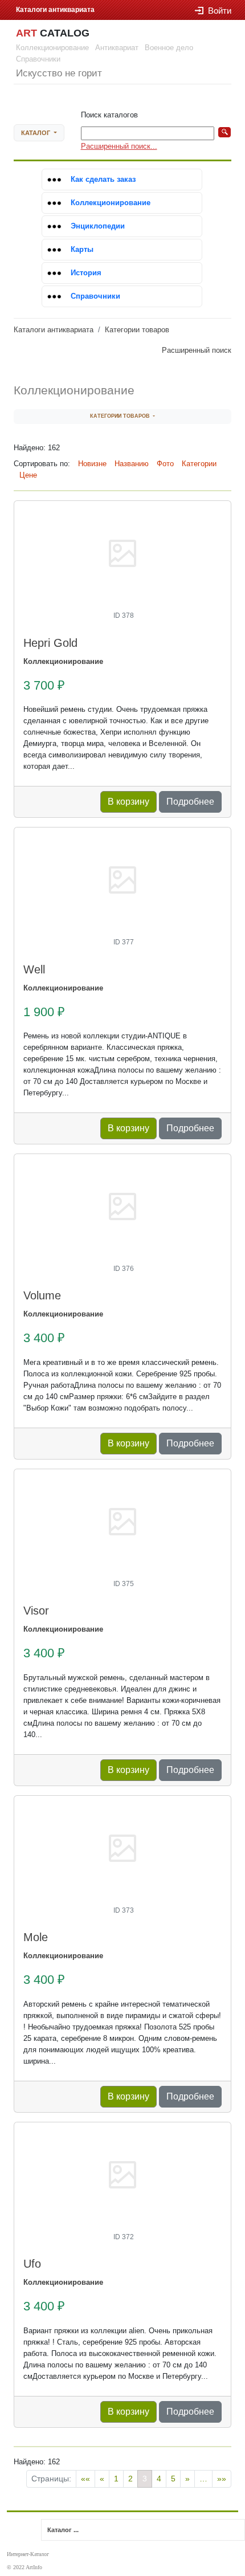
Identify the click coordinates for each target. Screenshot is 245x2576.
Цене (28, 475)
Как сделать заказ (103, 179)
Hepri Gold (50, 643)
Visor (36, 1611)
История (86, 273)
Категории (199, 464)
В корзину (128, 802)
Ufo (32, 2264)
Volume (42, 1295)
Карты (82, 249)
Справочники (95, 296)
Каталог (36, 133)
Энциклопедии (98, 226)
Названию (132, 464)
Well (34, 969)
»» (222, 2479)
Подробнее (190, 802)
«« (85, 2479)
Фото (165, 464)
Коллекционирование (111, 203)
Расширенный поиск (197, 350)
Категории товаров (137, 330)
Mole (36, 1937)
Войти (220, 11)
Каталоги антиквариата (54, 330)
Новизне (92, 464)
